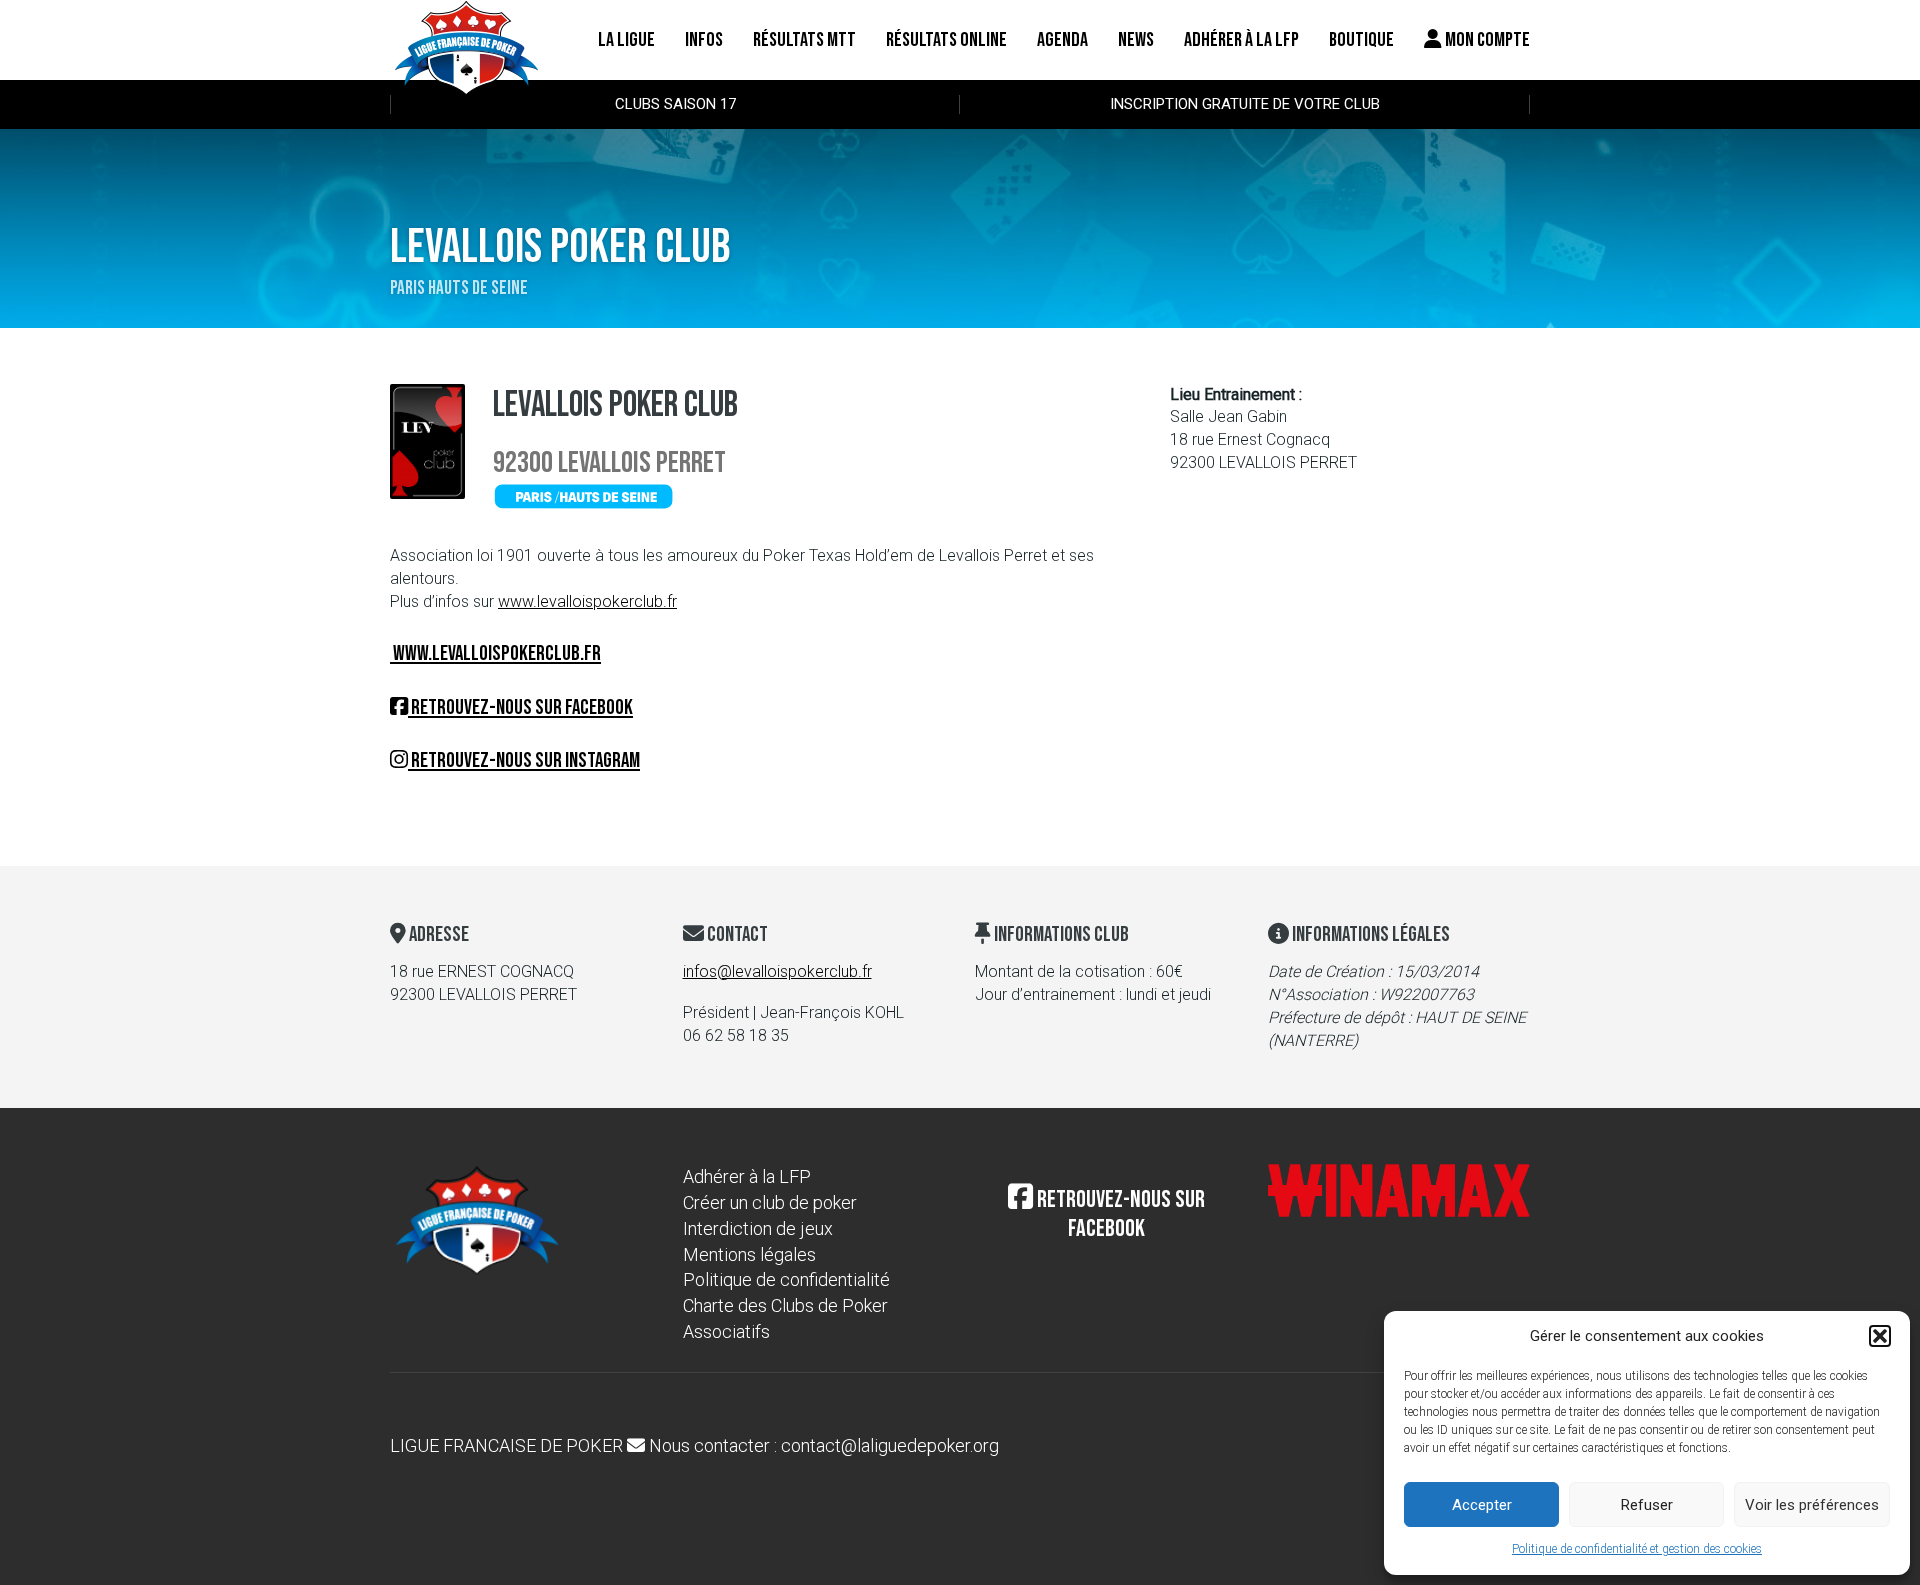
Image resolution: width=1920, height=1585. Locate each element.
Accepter (1482, 1505)
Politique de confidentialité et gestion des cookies (1637, 1549)
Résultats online (946, 40)
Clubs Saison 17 (675, 104)
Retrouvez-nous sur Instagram (524, 760)
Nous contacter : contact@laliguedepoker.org (822, 1445)
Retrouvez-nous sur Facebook (520, 707)
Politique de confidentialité (786, 1279)
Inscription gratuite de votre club (1245, 104)
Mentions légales (749, 1254)
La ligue (626, 40)
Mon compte (1486, 40)
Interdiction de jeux (758, 1228)
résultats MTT (804, 40)
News (1136, 40)
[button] (1880, 1336)
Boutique (1361, 40)
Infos (704, 40)
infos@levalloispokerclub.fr (777, 971)
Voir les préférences (1812, 1505)
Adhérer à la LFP (1241, 40)
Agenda (1062, 40)
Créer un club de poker (770, 1202)
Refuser (1647, 1505)
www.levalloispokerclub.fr (587, 601)
